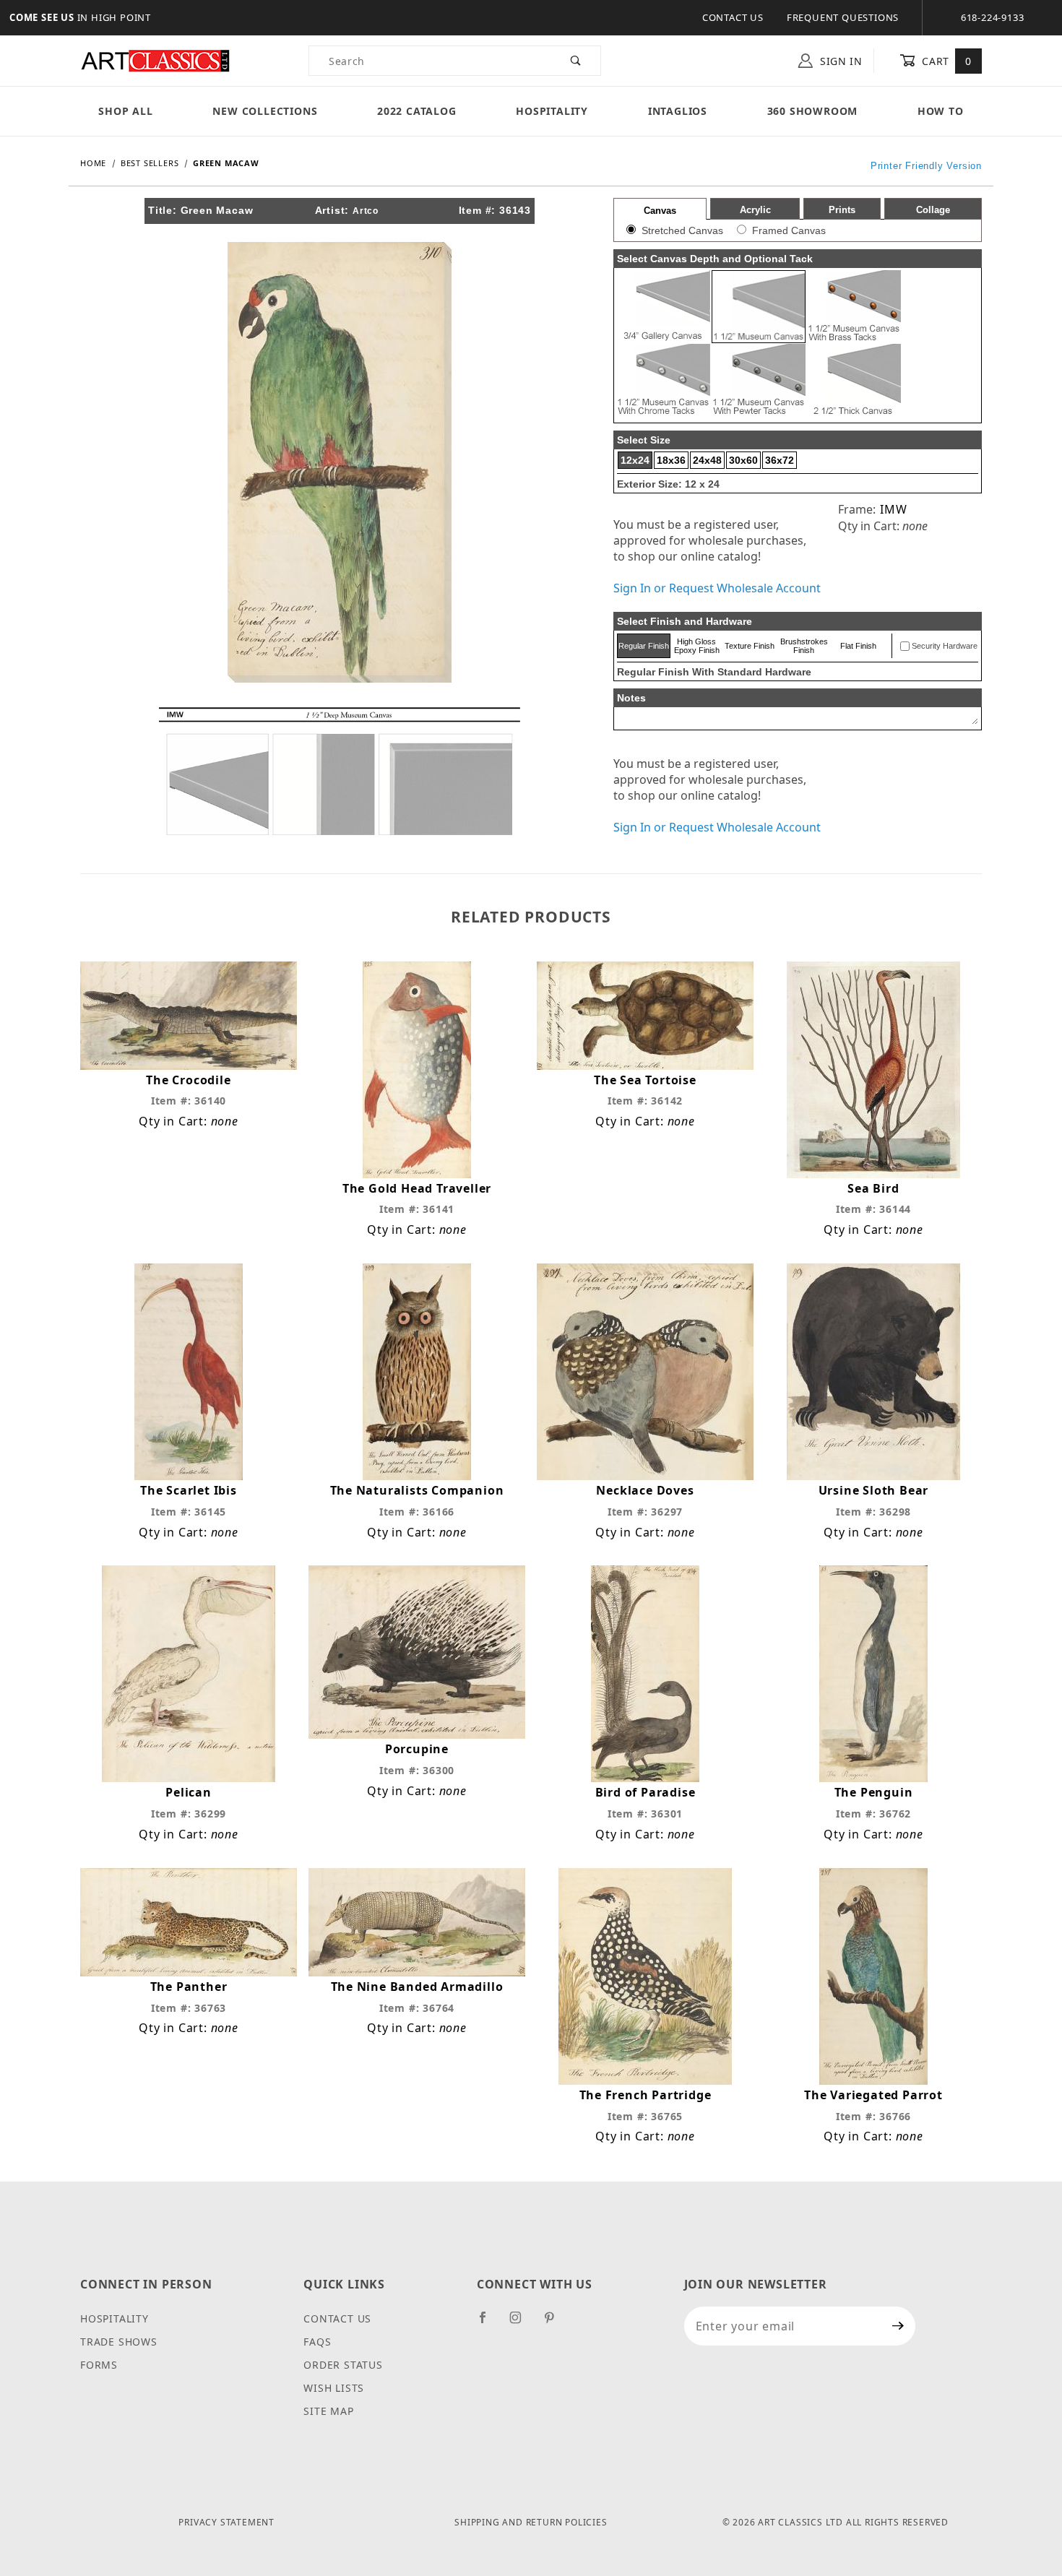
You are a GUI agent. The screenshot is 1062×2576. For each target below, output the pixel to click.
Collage (933, 210)
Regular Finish (644, 646)
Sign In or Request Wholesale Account (717, 588)
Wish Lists (334, 2388)
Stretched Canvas (682, 230)
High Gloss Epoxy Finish (697, 646)
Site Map (328, 2411)
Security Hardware (945, 646)
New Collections (265, 111)
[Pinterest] (555, 2323)
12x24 (635, 460)
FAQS (317, 2342)
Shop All (125, 111)
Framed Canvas (789, 230)
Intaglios (678, 111)
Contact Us (733, 17)
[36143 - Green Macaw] (340, 461)
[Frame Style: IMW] (340, 770)
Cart (945, 61)
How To (941, 111)
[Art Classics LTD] (155, 60)
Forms (99, 2365)
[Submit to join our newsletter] (898, 2326)
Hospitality (552, 111)
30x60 (743, 460)
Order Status (343, 2365)
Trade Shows (119, 2342)
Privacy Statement (226, 2522)
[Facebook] (489, 2323)
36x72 (780, 460)
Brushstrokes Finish (804, 646)
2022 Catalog (417, 111)
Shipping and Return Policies (531, 2522)
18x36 (671, 460)
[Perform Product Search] (576, 61)
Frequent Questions (843, 17)
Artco (366, 211)
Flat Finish (858, 646)
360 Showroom (813, 111)
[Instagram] (522, 2323)
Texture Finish (750, 646)
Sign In (839, 61)
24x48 (707, 460)
